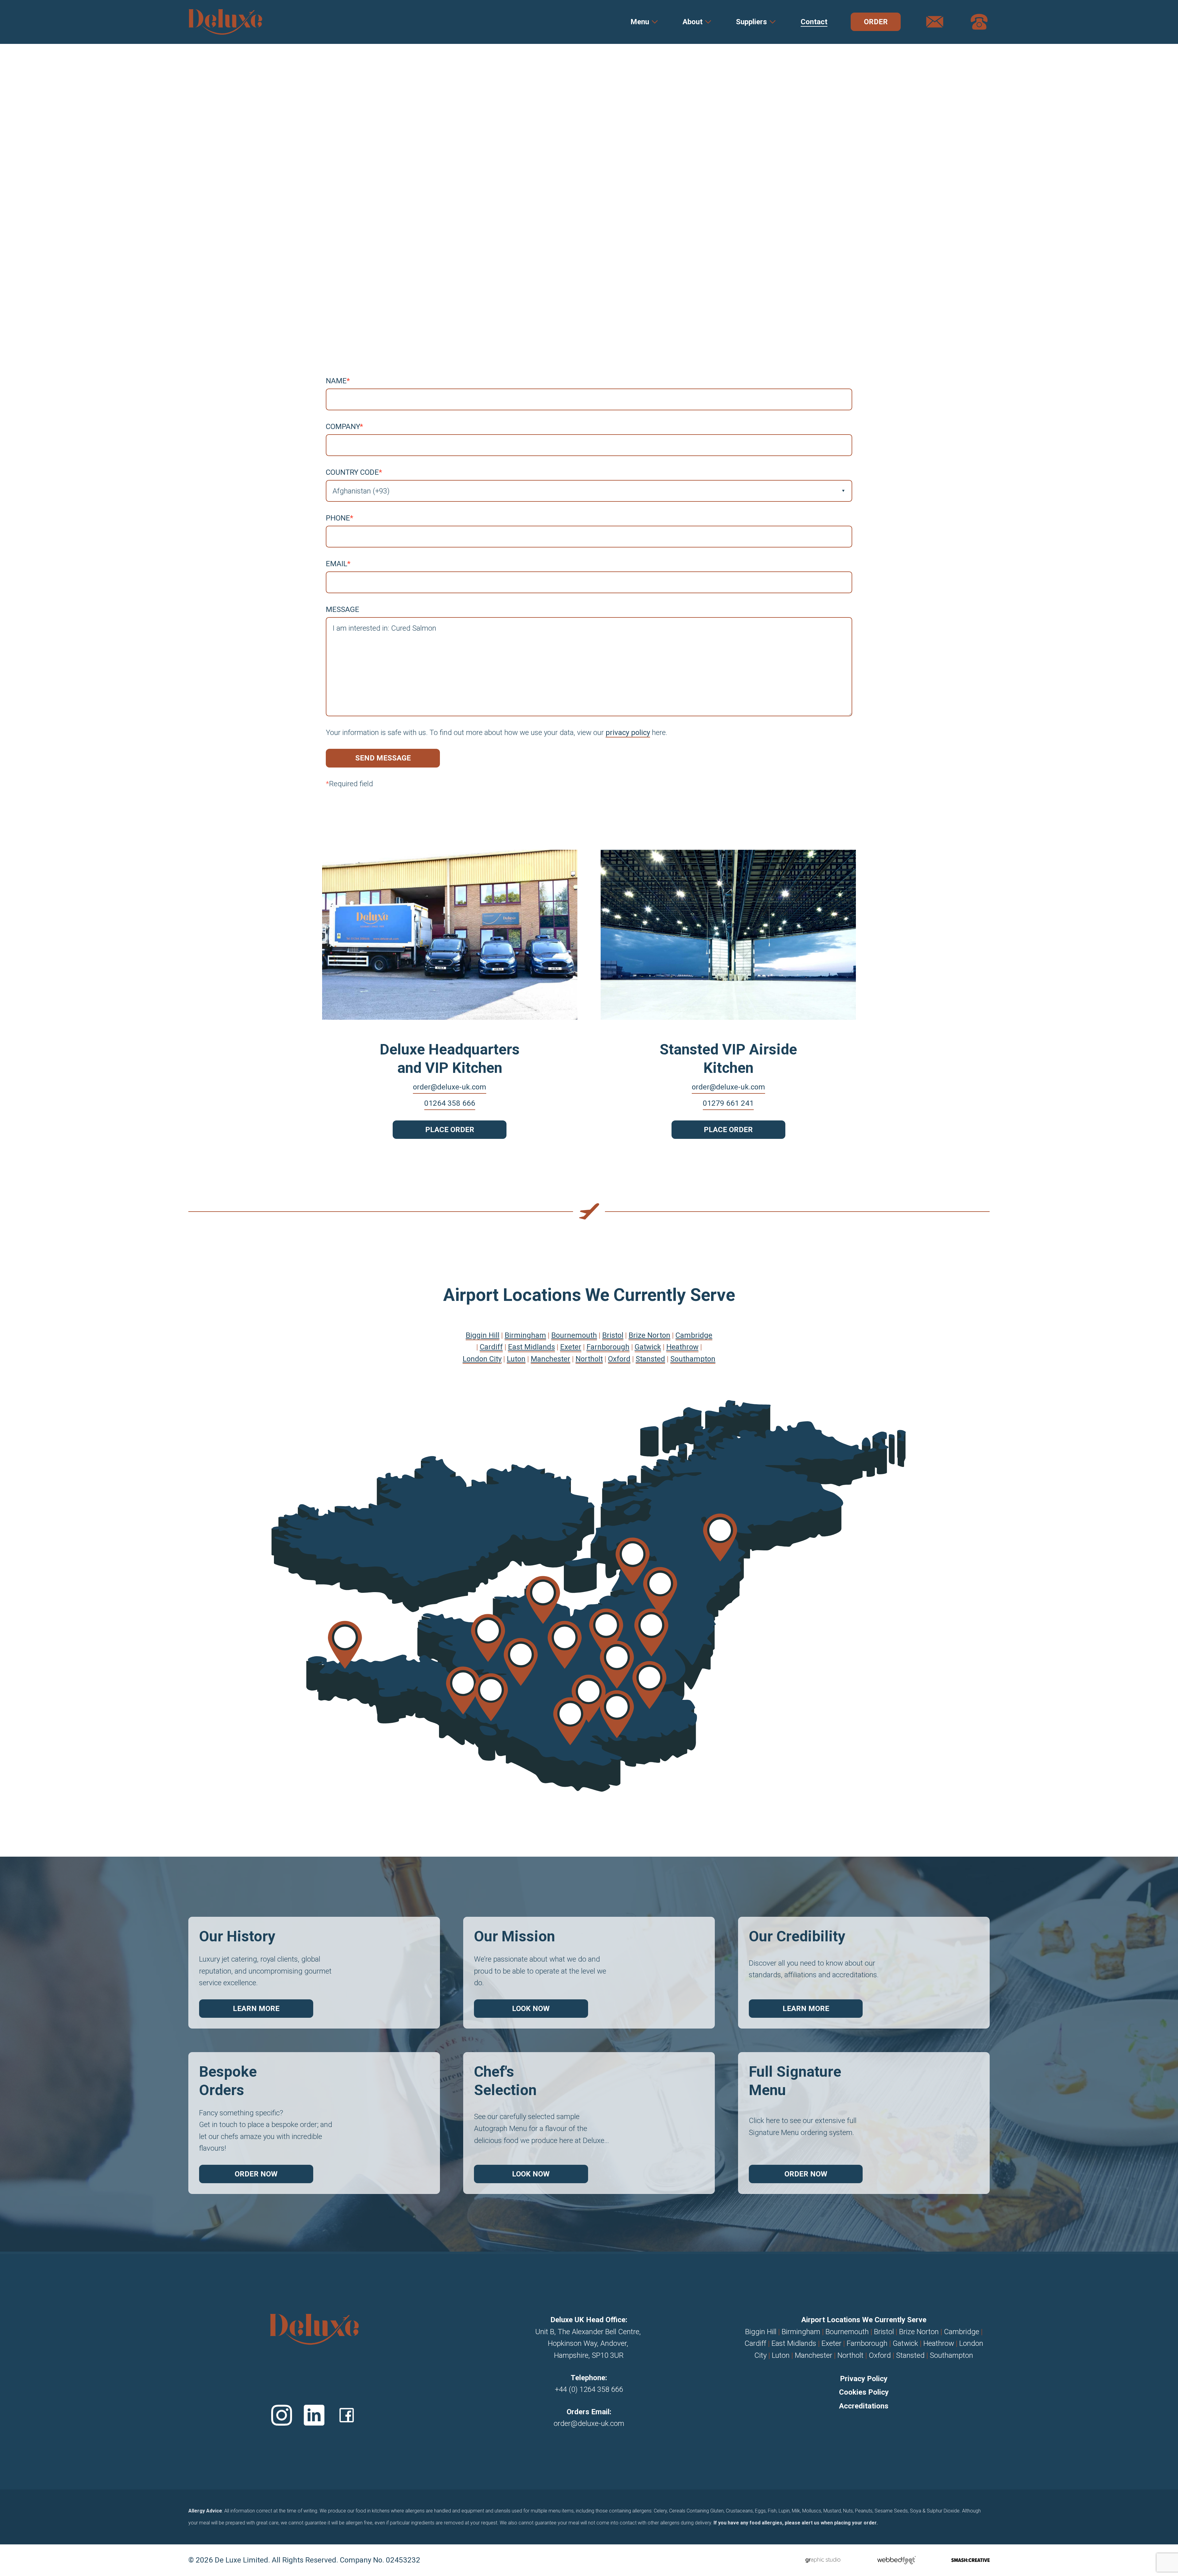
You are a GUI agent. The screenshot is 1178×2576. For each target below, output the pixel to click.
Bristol (884, 2332)
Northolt (851, 2355)
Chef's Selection (505, 2081)
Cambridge (962, 2332)
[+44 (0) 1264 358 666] (979, 22)
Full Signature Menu (795, 2081)
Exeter (832, 2343)
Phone (339, 518)
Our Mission (514, 1936)
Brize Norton (919, 2332)
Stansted (910, 2355)
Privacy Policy (864, 2379)
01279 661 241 (728, 1103)
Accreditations (864, 2406)
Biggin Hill (761, 2332)
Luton (781, 2355)
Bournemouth (847, 2332)
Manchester (814, 2355)
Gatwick (905, 2343)
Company (344, 427)
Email (338, 564)
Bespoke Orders (228, 2081)
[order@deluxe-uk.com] (935, 22)
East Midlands (794, 2343)
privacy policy (628, 733)
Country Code (354, 472)
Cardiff (755, 2343)
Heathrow (939, 2343)
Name (338, 381)
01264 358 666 (450, 1103)
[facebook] (347, 2415)
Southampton (951, 2355)
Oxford (880, 2355)
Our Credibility (797, 1936)
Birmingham (801, 2332)
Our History (237, 1936)
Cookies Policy (864, 2392)
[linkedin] (314, 2415)
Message (343, 609)
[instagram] (282, 2415)
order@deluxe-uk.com (450, 1087)
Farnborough (867, 2343)
